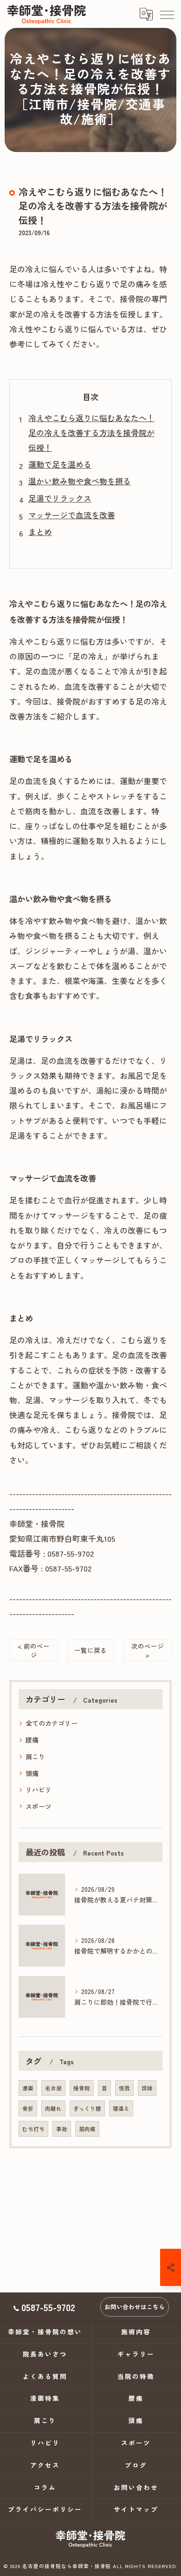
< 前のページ (34, 1650)
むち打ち (33, 2129)
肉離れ (53, 2108)
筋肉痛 (87, 2129)
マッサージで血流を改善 (72, 515)
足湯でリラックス (60, 498)
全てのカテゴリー (52, 1723)
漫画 (28, 2088)
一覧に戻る (90, 1650)
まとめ (40, 532)
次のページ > (148, 1650)
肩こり (35, 1757)
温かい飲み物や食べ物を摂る (80, 481)
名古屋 (53, 2088)
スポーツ (39, 1806)
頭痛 (32, 1773)
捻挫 (147, 2088)
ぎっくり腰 (87, 2108)
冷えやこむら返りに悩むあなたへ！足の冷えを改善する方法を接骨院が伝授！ (91, 433)
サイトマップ (136, 2509)
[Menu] (167, 14)
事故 (62, 2129)
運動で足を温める (60, 464)
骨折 (28, 2108)
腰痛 (32, 1740)
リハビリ (39, 1790)
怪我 (124, 2088)
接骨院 (82, 2088)
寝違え (121, 2108)
